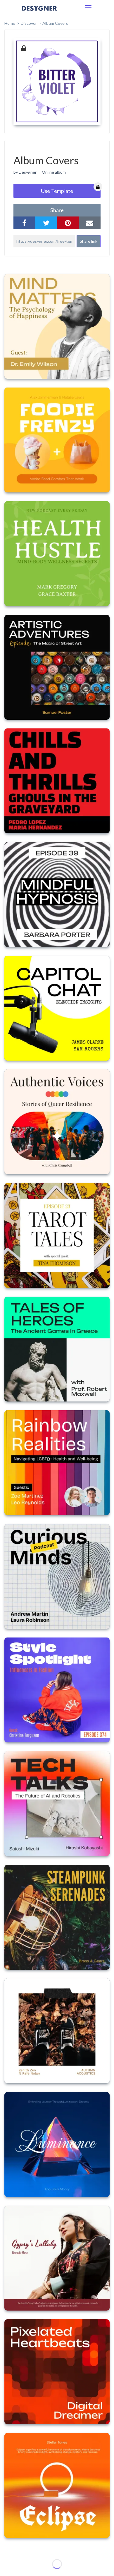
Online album (54, 172)
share (57, 210)
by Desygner (25, 172)
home (10, 23)
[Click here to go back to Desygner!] (39, 12)
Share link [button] (89, 241)
